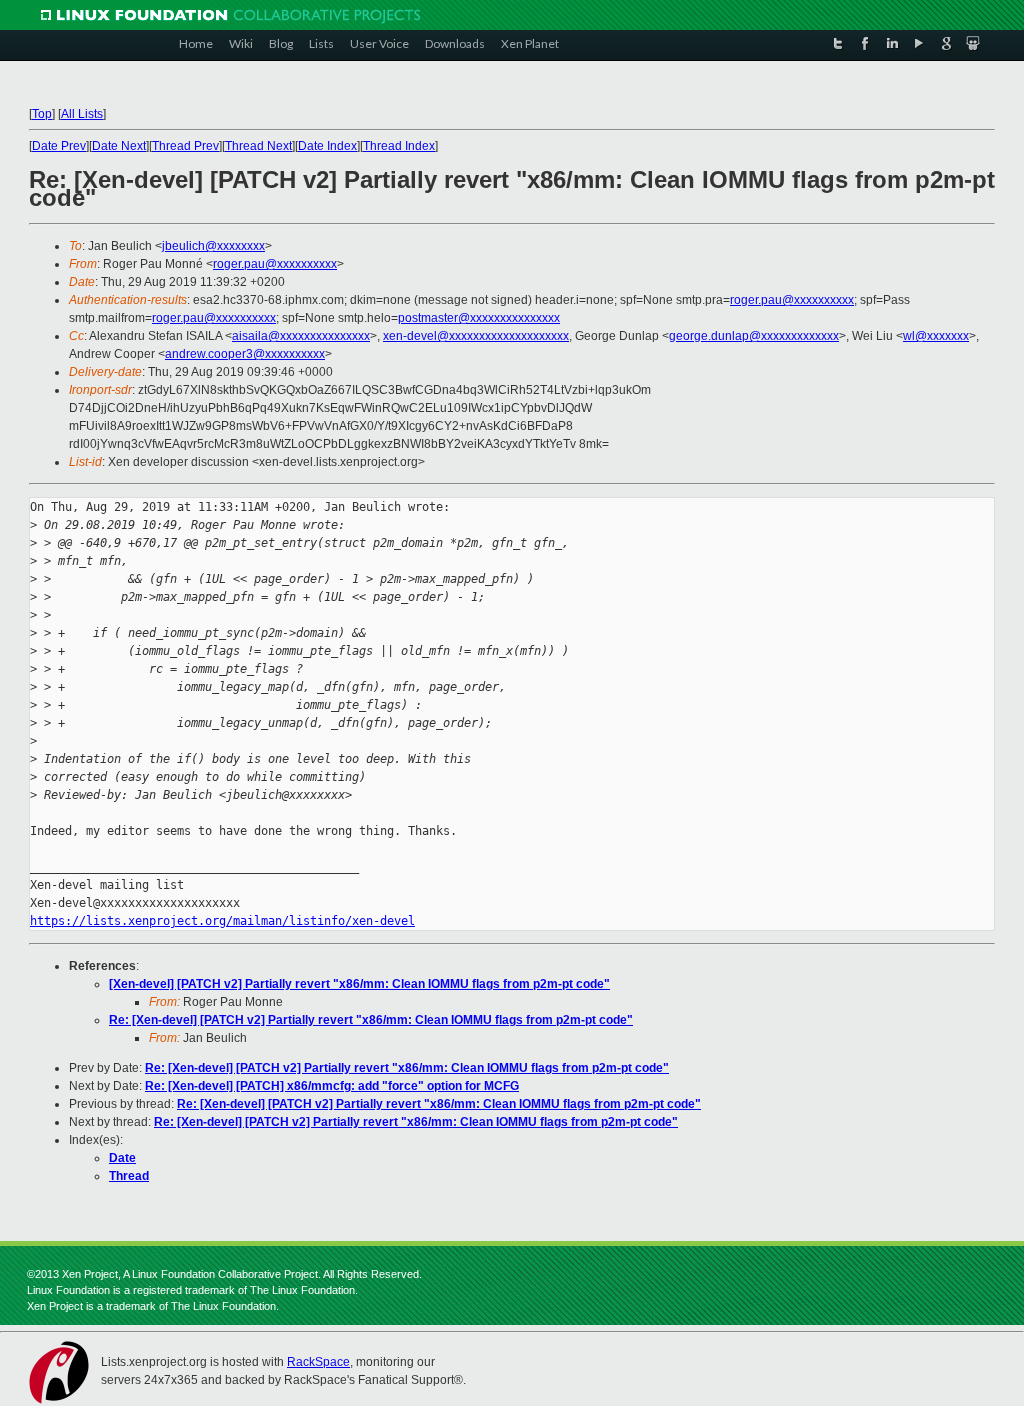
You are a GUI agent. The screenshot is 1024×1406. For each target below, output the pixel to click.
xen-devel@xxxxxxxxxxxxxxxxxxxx (476, 336)
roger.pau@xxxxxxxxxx (275, 264)
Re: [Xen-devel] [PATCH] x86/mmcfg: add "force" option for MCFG (332, 1086)
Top (42, 114)
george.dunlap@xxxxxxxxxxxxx (754, 336)
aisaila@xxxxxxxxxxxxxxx (301, 336)
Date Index (327, 146)
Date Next (119, 146)
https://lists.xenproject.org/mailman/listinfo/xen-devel (222, 921)
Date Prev (59, 146)
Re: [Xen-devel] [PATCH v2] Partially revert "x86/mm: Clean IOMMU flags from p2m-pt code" (371, 1020)
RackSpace (318, 1362)
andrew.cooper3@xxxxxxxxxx (245, 354)
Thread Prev (185, 146)
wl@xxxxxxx (936, 336)
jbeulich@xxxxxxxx (213, 246)
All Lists (82, 114)
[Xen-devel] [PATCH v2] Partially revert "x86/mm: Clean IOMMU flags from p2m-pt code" (359, 984)
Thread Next (258, 146)
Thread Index (399, 146)
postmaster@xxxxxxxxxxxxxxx (479, 318)
